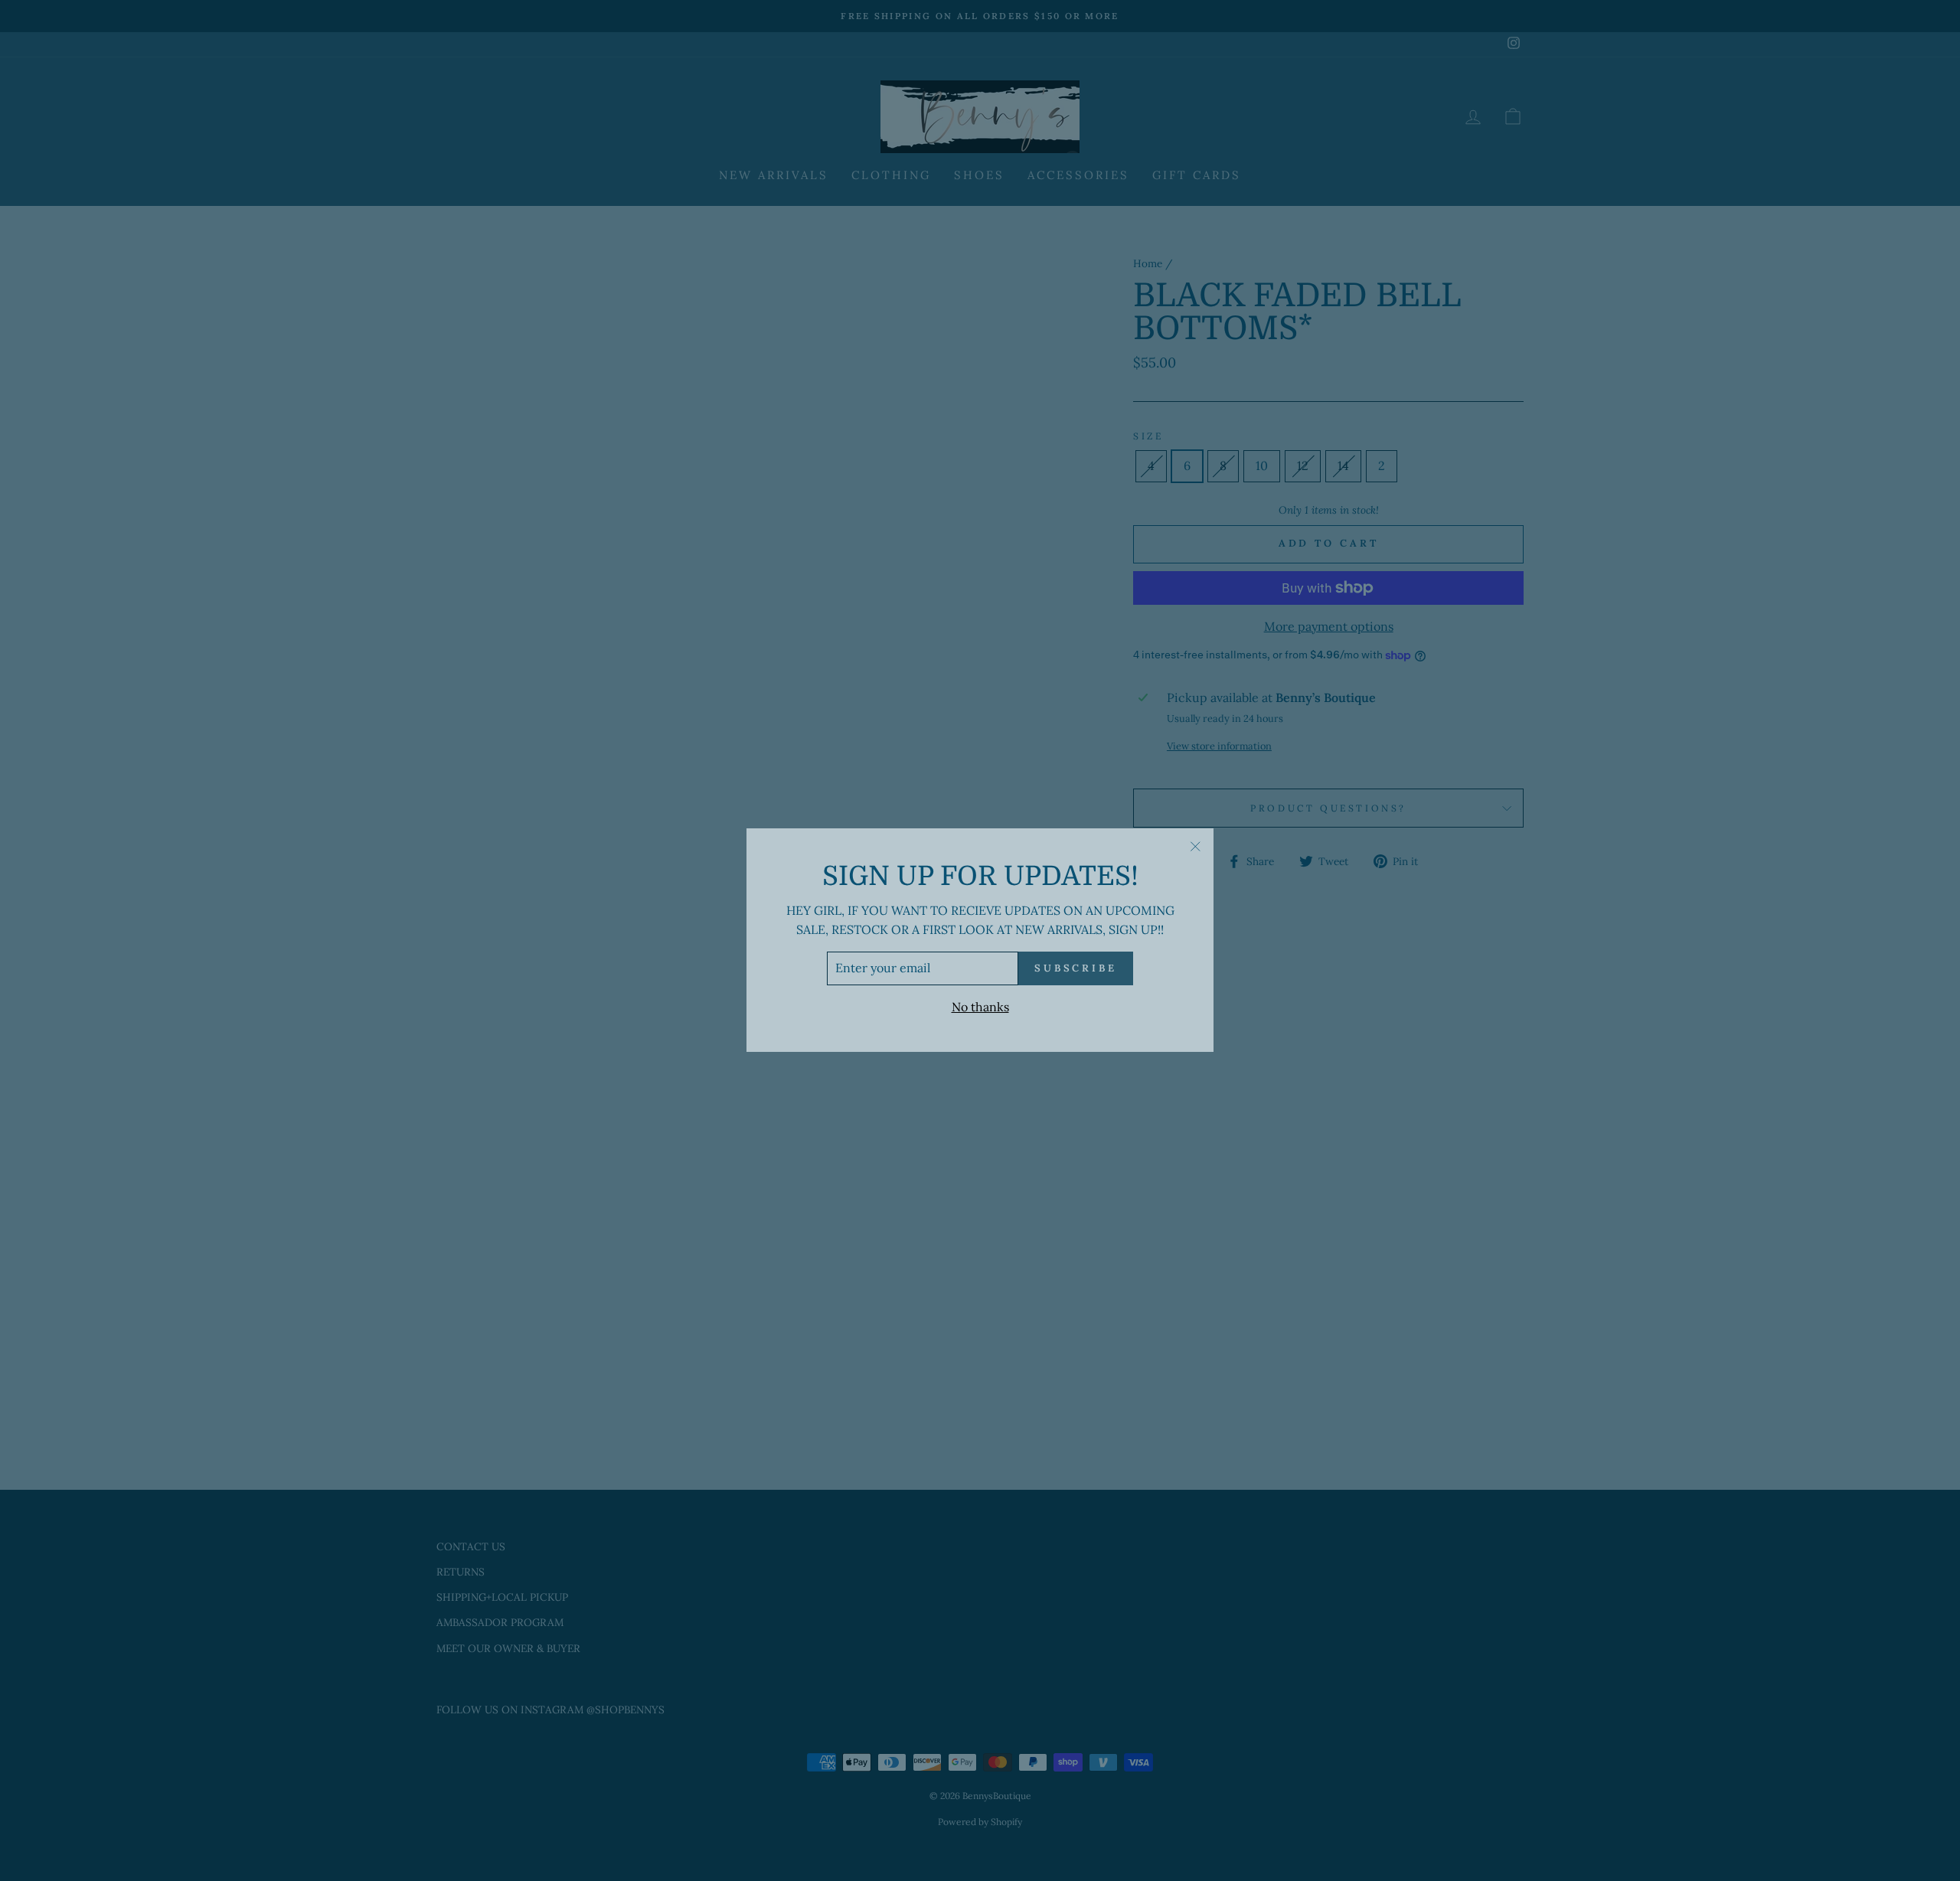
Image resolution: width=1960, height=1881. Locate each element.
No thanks (980, 1007)
